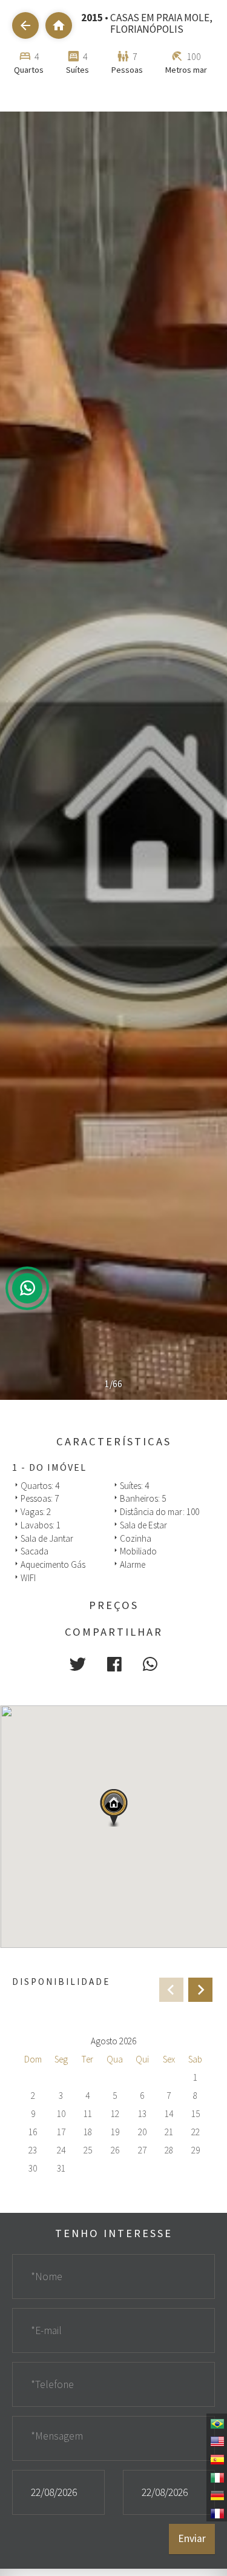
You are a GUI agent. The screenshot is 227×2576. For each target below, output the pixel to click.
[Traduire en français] (217, 2512)
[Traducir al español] (217, 2458)
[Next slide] (200, 1990)
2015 (92, 18)
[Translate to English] (217, 2440)
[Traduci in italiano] (217, 2477)
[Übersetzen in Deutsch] (217, 2495)
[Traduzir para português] (217, 2423)
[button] (78, 1664)
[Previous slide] (171, 1990)
